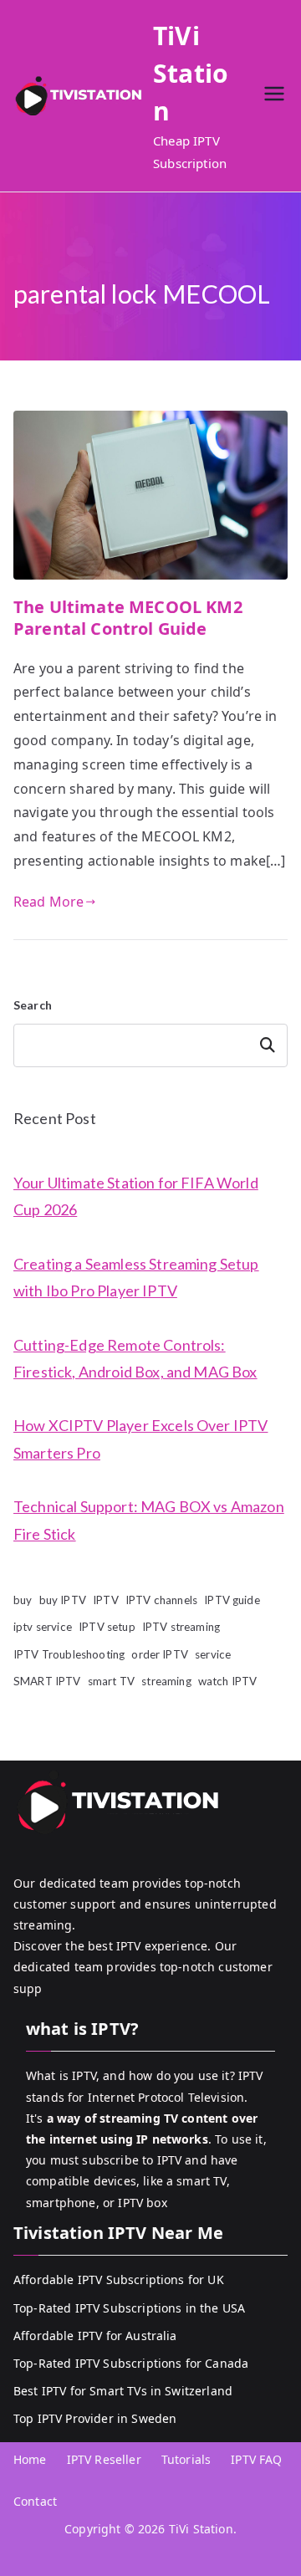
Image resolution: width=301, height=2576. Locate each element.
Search (33, 1005)
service (213, 1654)
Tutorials (186, 2459)
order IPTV (160, 1654)
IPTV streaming (181, 1627)
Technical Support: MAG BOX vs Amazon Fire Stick (149, 1520)
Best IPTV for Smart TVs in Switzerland (123, 2391)
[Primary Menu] (274, 96)
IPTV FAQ (256, 2459)
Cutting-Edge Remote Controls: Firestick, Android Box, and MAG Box (135, 1358)
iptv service (43, 1627)
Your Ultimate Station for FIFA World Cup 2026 (136, 1196)
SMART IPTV (47, 1681)
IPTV (106, 1600)
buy (23, 1600)
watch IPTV (228, 1681)
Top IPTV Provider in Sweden (95, 2418)
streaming (166, 1681)
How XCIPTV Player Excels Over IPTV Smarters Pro (140, 1439)
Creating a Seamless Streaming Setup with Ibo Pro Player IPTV (136, 1277)
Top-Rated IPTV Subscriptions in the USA (129, 2308)
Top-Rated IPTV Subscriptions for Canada (131, 2363)
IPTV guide (232, 1600)
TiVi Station (191, 73)
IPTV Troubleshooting (69, 1654)
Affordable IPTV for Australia (95, 2336)
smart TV (111, 1681)
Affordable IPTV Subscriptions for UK (119, 2280)
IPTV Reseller (104, 2459)
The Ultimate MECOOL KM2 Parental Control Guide (128, 618)
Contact (35, 2501)
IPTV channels (161, 1600)
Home (30, 2459)
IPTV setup (107, 1627)
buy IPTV (63, 1600)
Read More (48, 902)
